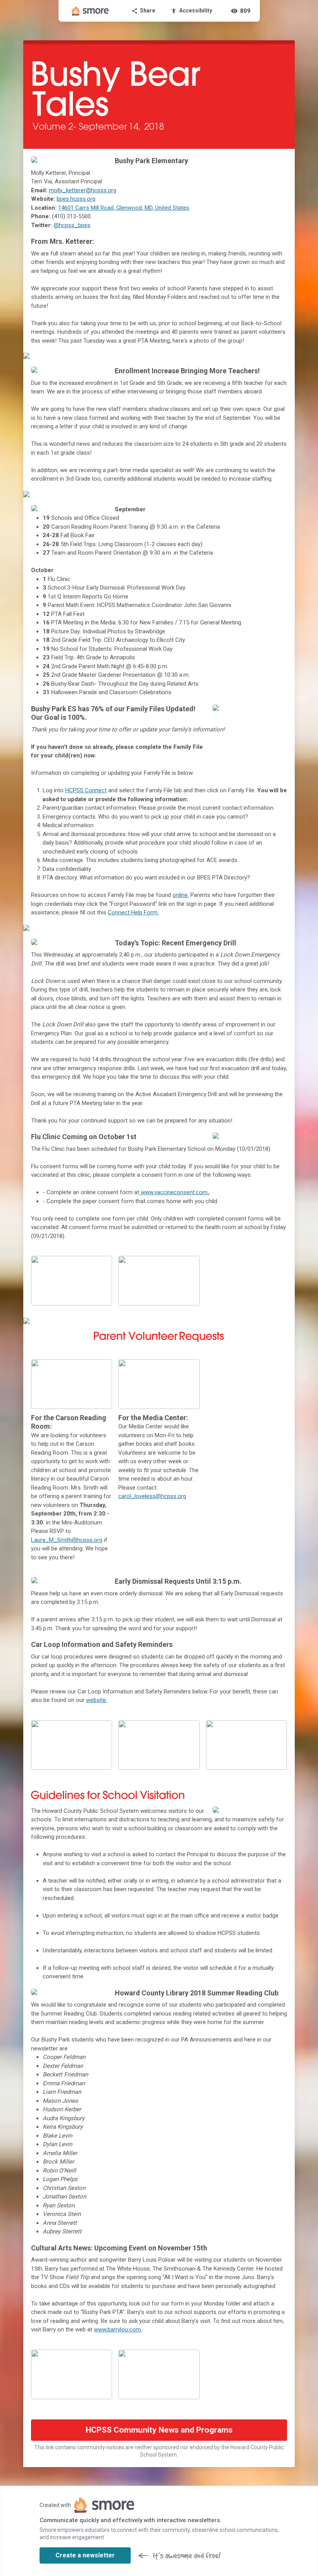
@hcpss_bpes (72, 225)
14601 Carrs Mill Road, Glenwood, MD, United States (124, 208)
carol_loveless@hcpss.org (152, 1496)
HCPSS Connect (86, 790)
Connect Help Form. (133, 912)
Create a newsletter (85, 2555)
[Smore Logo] (90, 11)
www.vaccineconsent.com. (174, 1192)
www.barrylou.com (117, 2329)
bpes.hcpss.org (76, 199)
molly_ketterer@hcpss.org (83, 190)
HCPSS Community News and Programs (159, 2430)
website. (97, 1700)
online (180, 895)
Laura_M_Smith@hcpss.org (67, 1540)
